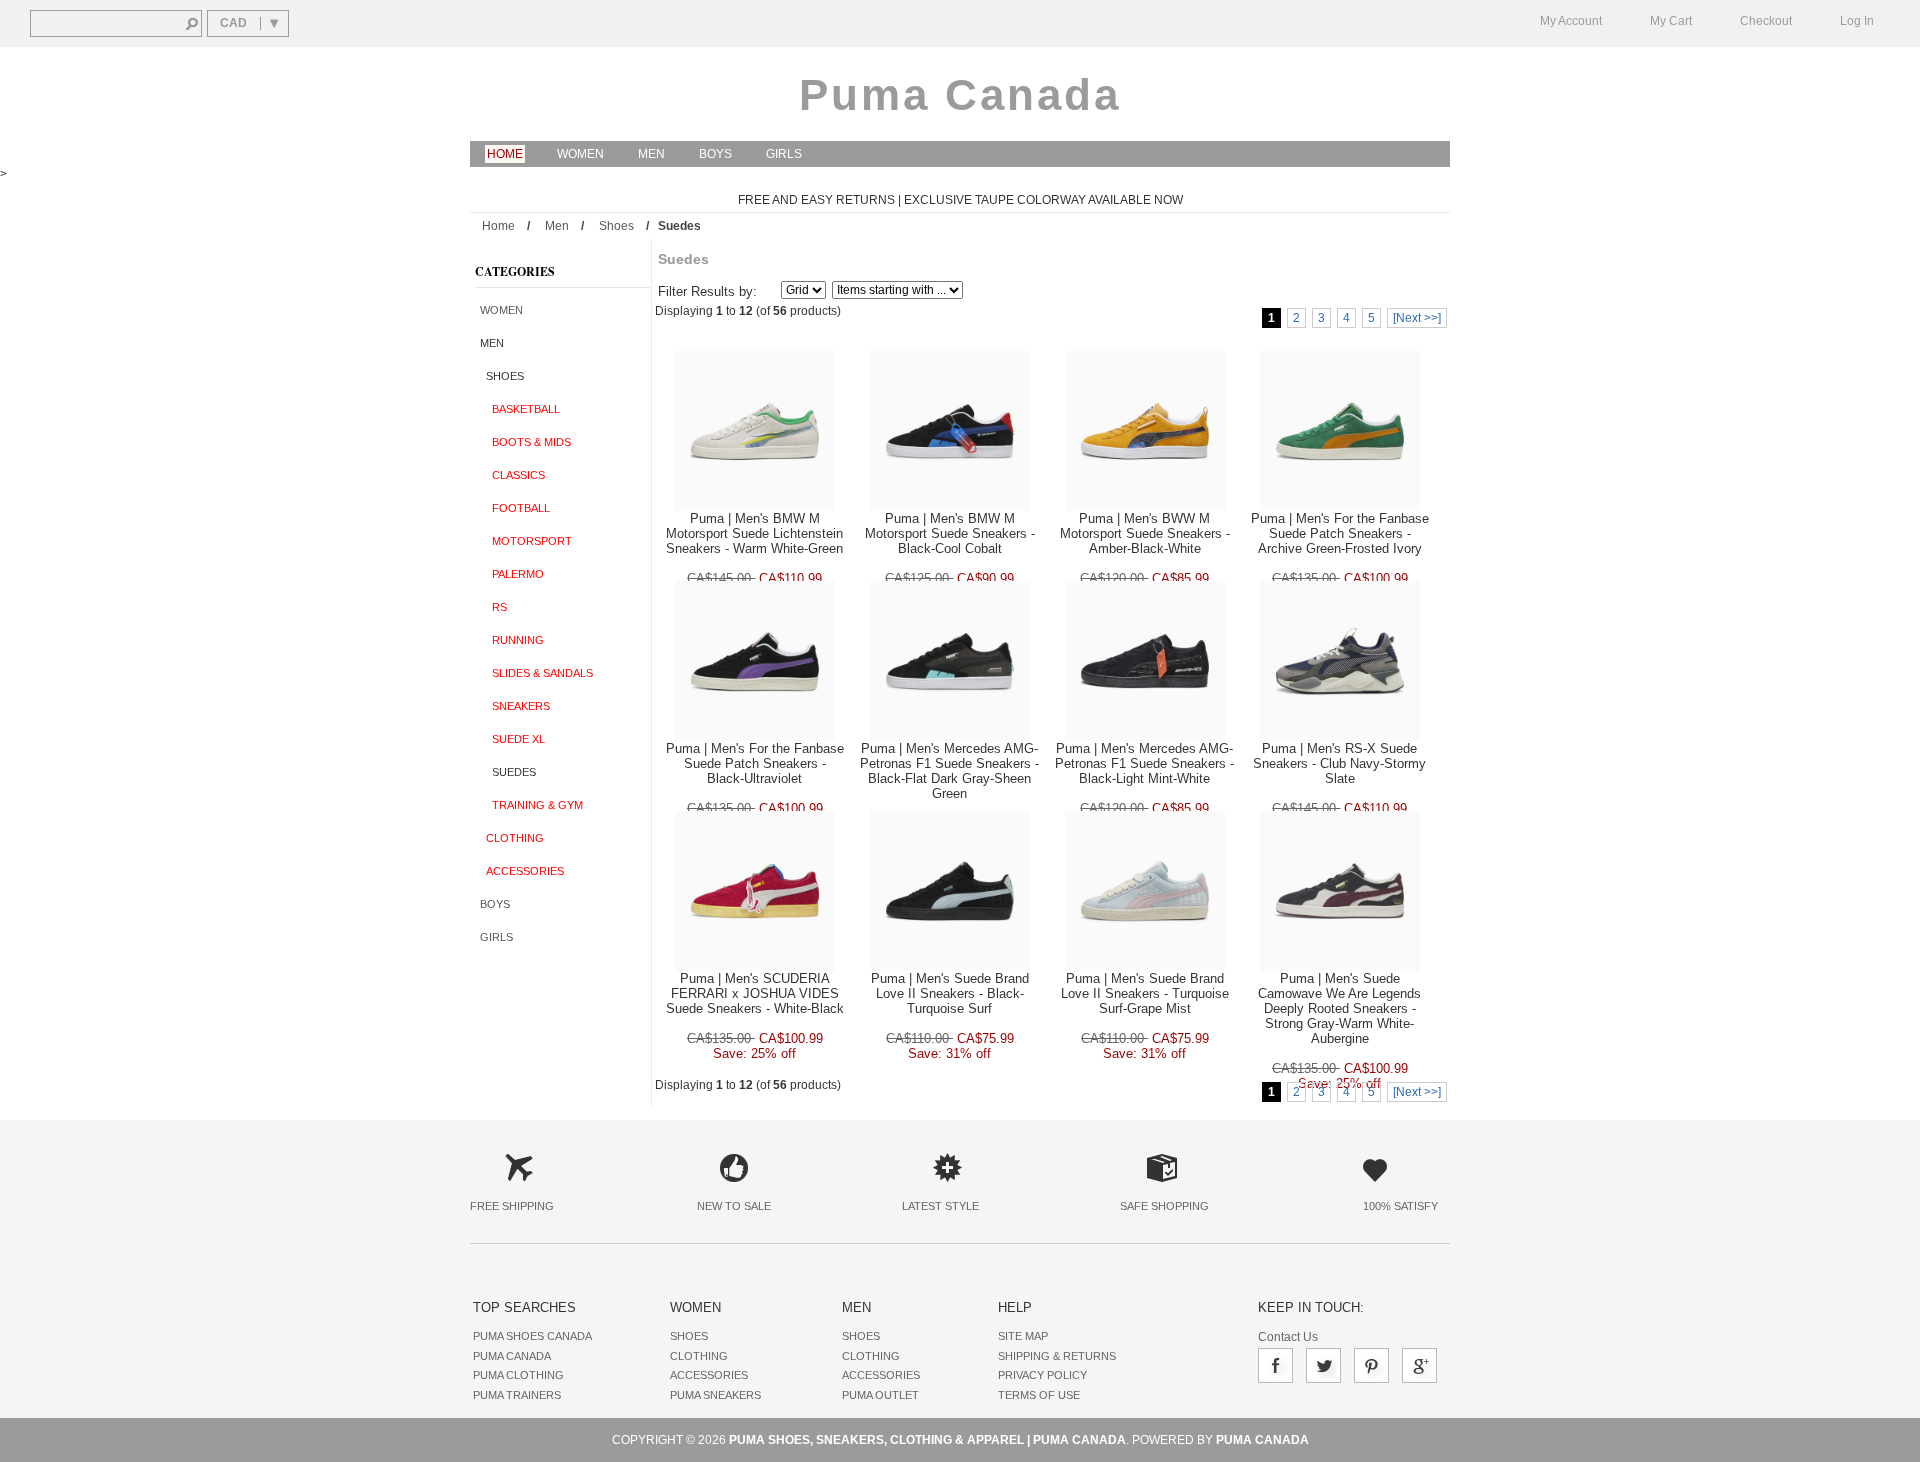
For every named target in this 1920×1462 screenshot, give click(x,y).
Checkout (1766, 21)
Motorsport (526, 541)
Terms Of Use (1039, 1395)
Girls (784, 154)
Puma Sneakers (715, 1395)
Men (651, 154)
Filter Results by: (707, 291)
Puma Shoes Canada (532, 1336)
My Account (1571, 21)
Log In (1857, 21)
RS (493, 607)
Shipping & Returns (1057, 1356)
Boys (715, 154)
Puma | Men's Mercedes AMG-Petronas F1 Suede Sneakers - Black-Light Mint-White (1144, 763)
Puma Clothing (518, 1375)
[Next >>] (1417, 318)
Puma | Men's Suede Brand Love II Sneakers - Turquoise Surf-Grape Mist (1145, 993)
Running (512, 640)
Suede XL (512, 739)
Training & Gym (531, 805)
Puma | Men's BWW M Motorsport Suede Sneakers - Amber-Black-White (1145, 533)
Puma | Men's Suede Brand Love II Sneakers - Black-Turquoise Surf (950, 993)
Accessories (522, 871)
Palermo (512, 574)
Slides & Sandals (536, 673)
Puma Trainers (517, 1395)
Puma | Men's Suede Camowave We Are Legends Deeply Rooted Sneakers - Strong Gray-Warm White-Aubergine (1339, 1008)
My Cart (1671, 21)
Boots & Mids (525, 442)
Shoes (616, 226)
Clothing (512, 838)
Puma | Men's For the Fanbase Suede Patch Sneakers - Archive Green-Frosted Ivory (1340, 533)
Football (515, 508)
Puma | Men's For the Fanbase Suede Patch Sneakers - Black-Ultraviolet (755, 763)
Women (580, 154)
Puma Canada (960, 94)
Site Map (1023, 1336)
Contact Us (1288, 1337)
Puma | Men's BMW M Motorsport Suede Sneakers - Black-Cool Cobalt (950, 533)
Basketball (520, 409)
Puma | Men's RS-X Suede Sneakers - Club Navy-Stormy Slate (1339, 763)
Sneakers (515, 706)
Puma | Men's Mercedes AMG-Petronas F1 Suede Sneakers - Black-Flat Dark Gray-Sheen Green (949, 771)
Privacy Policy (1042, 1375)
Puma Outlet (880, 1395)
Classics (512, 475)
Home (505, 154)
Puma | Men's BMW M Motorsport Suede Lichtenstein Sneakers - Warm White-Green (754, 533)
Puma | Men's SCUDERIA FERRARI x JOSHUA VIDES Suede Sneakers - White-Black (755, 993)
